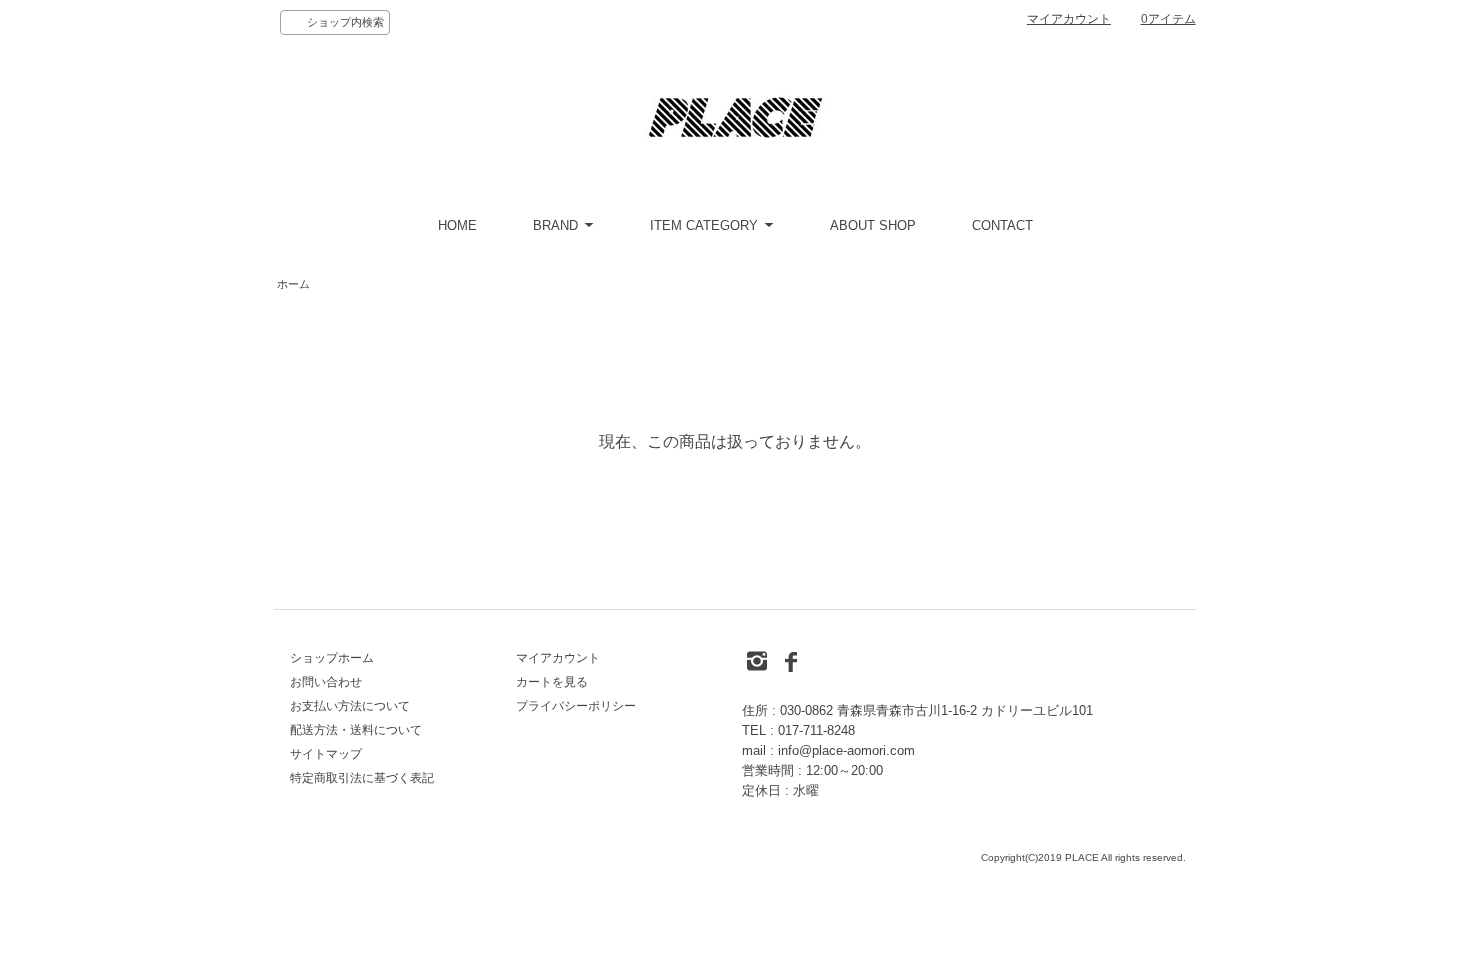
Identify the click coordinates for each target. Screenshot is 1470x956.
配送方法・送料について (356, 730)
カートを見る (552, 682)
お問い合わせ (326, 682)
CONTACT (1002, 225)
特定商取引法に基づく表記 (362, 778)
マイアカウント (1069, 19)
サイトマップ (326, 754)
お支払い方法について (350, 706)
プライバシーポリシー (576, 706)
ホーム (293, 284)
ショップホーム (332, 658)
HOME (457, 225)
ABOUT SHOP (873, 225)
